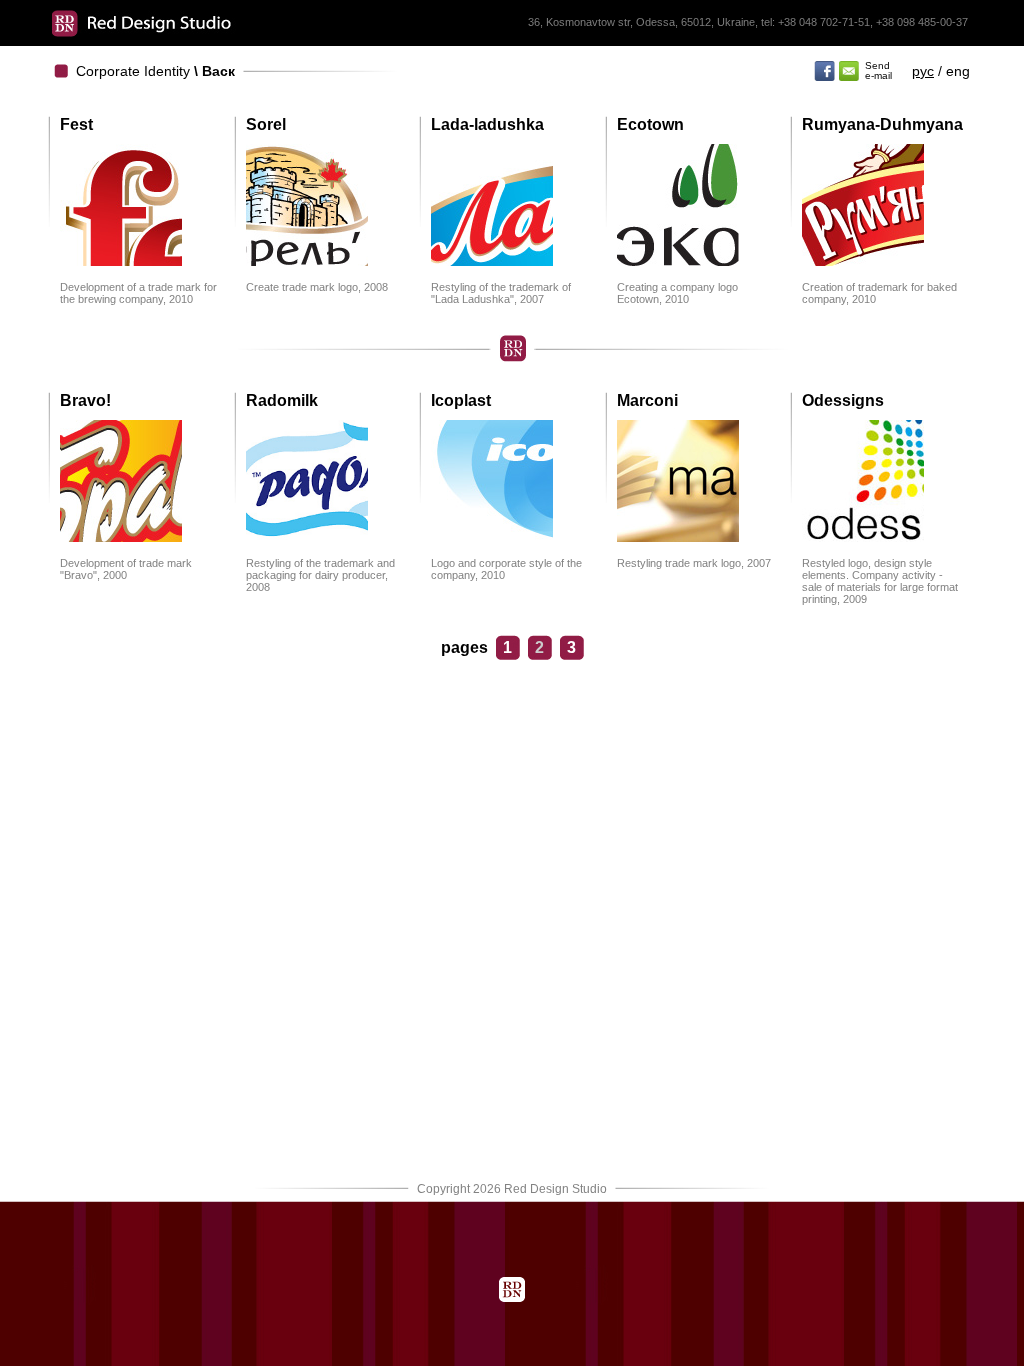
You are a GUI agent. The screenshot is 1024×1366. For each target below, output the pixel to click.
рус (923, 71)
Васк (218, 71)
